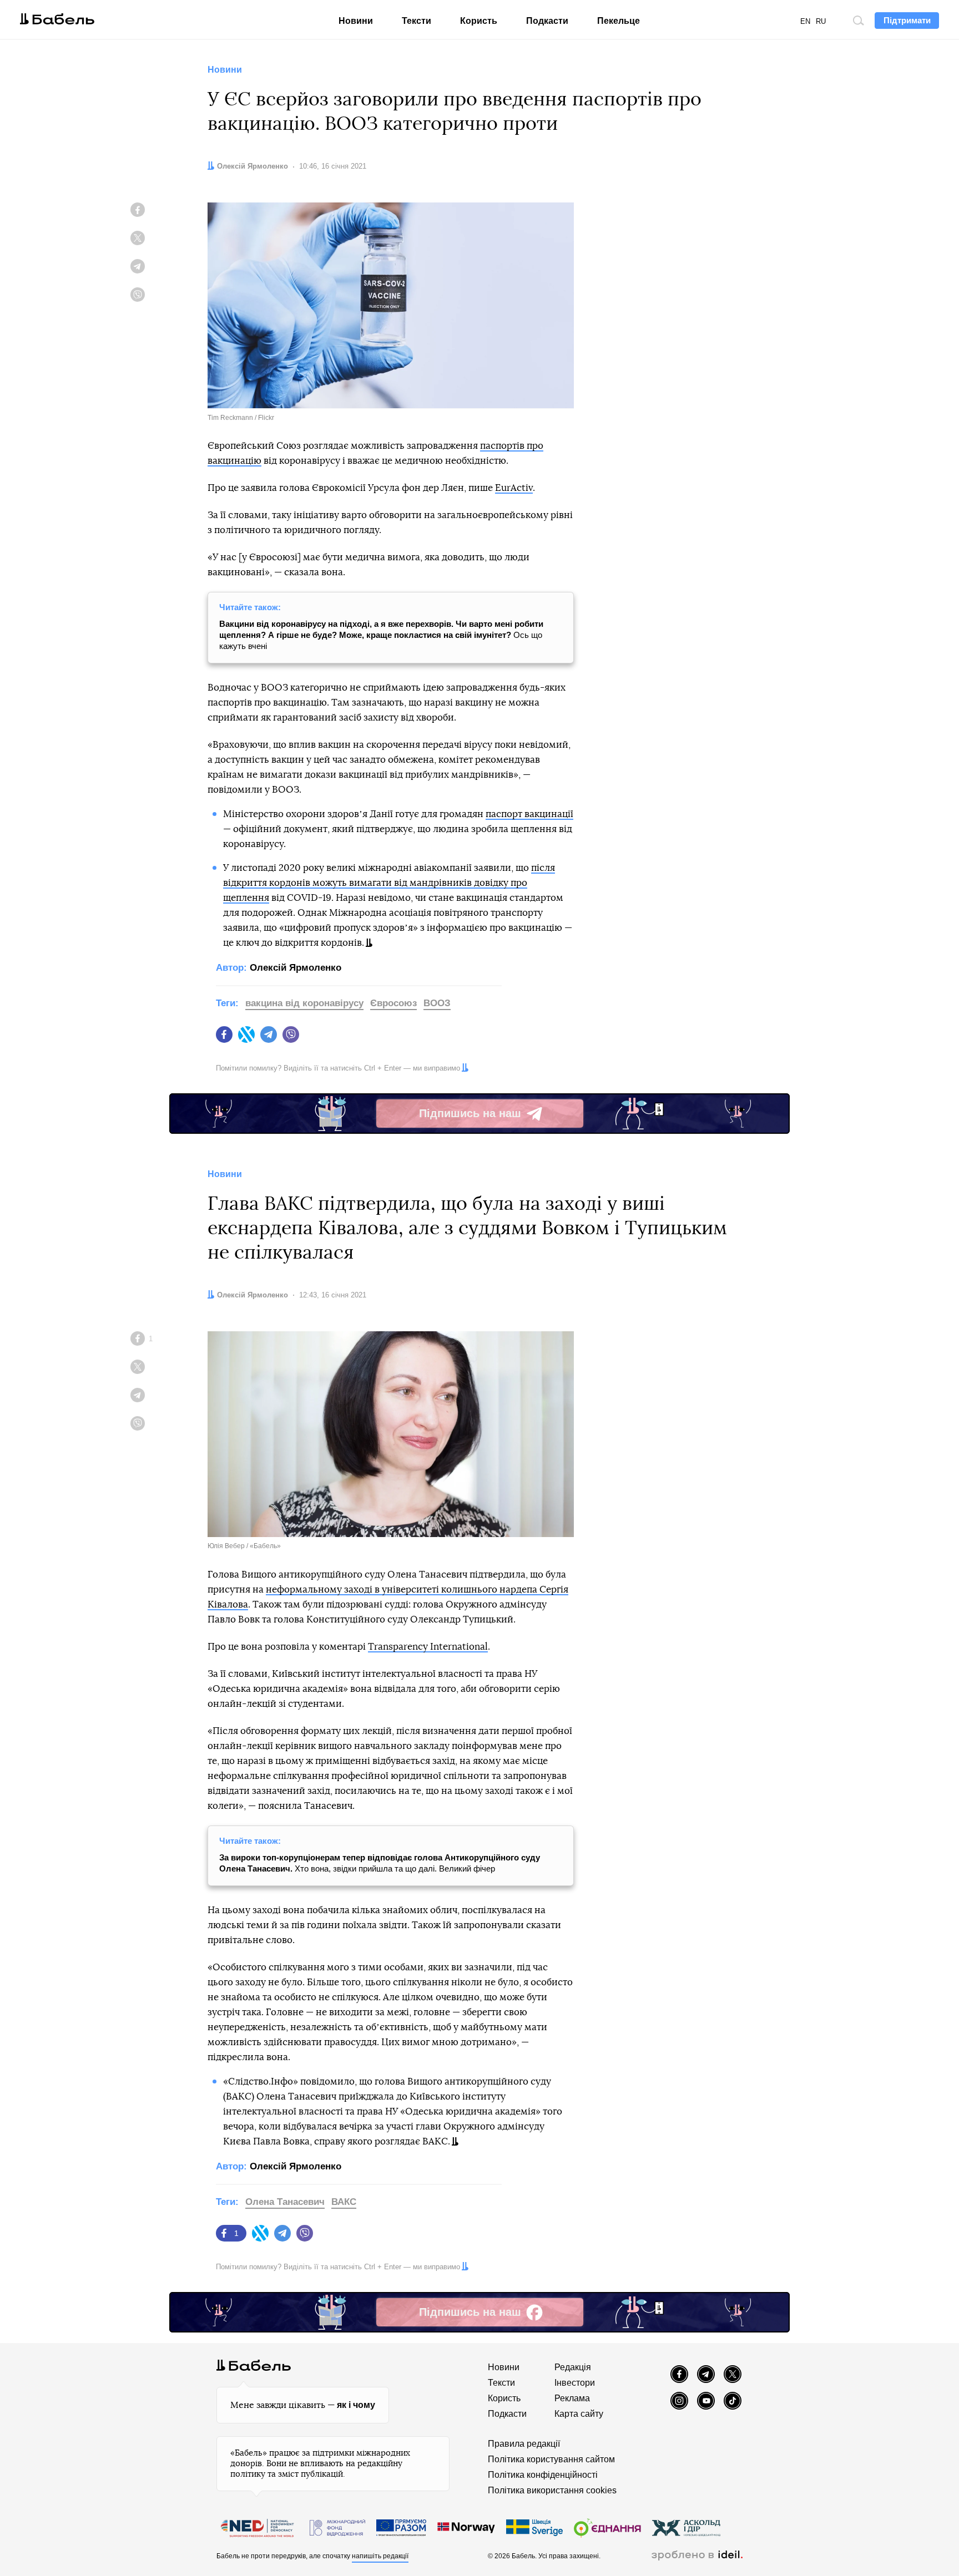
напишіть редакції (380, 2556)
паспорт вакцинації (529, 814)
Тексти (417, 21)
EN (805, 21)
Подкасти (547, 21)
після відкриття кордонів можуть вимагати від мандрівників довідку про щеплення (389, 883)
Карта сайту (579, 2414)
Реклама (572, 2398)
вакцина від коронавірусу (304, 1003)
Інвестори (575, 2383)
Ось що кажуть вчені (381, 635)
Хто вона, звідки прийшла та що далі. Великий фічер (380, 1863)
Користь (479, 21)
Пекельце (619, 21)
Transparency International (428, 1647)
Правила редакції (524, 2444)
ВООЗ (437, 1003)
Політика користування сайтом (551, 2459)
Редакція (573, 2367)
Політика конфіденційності (543, 2475)
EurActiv (514, 488)
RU (821, 21)
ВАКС (344, 2202)
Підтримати (907, 20)
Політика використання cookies (552, 2490)
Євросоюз (393, 1003)
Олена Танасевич (285, 2202)
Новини (356, 21)
